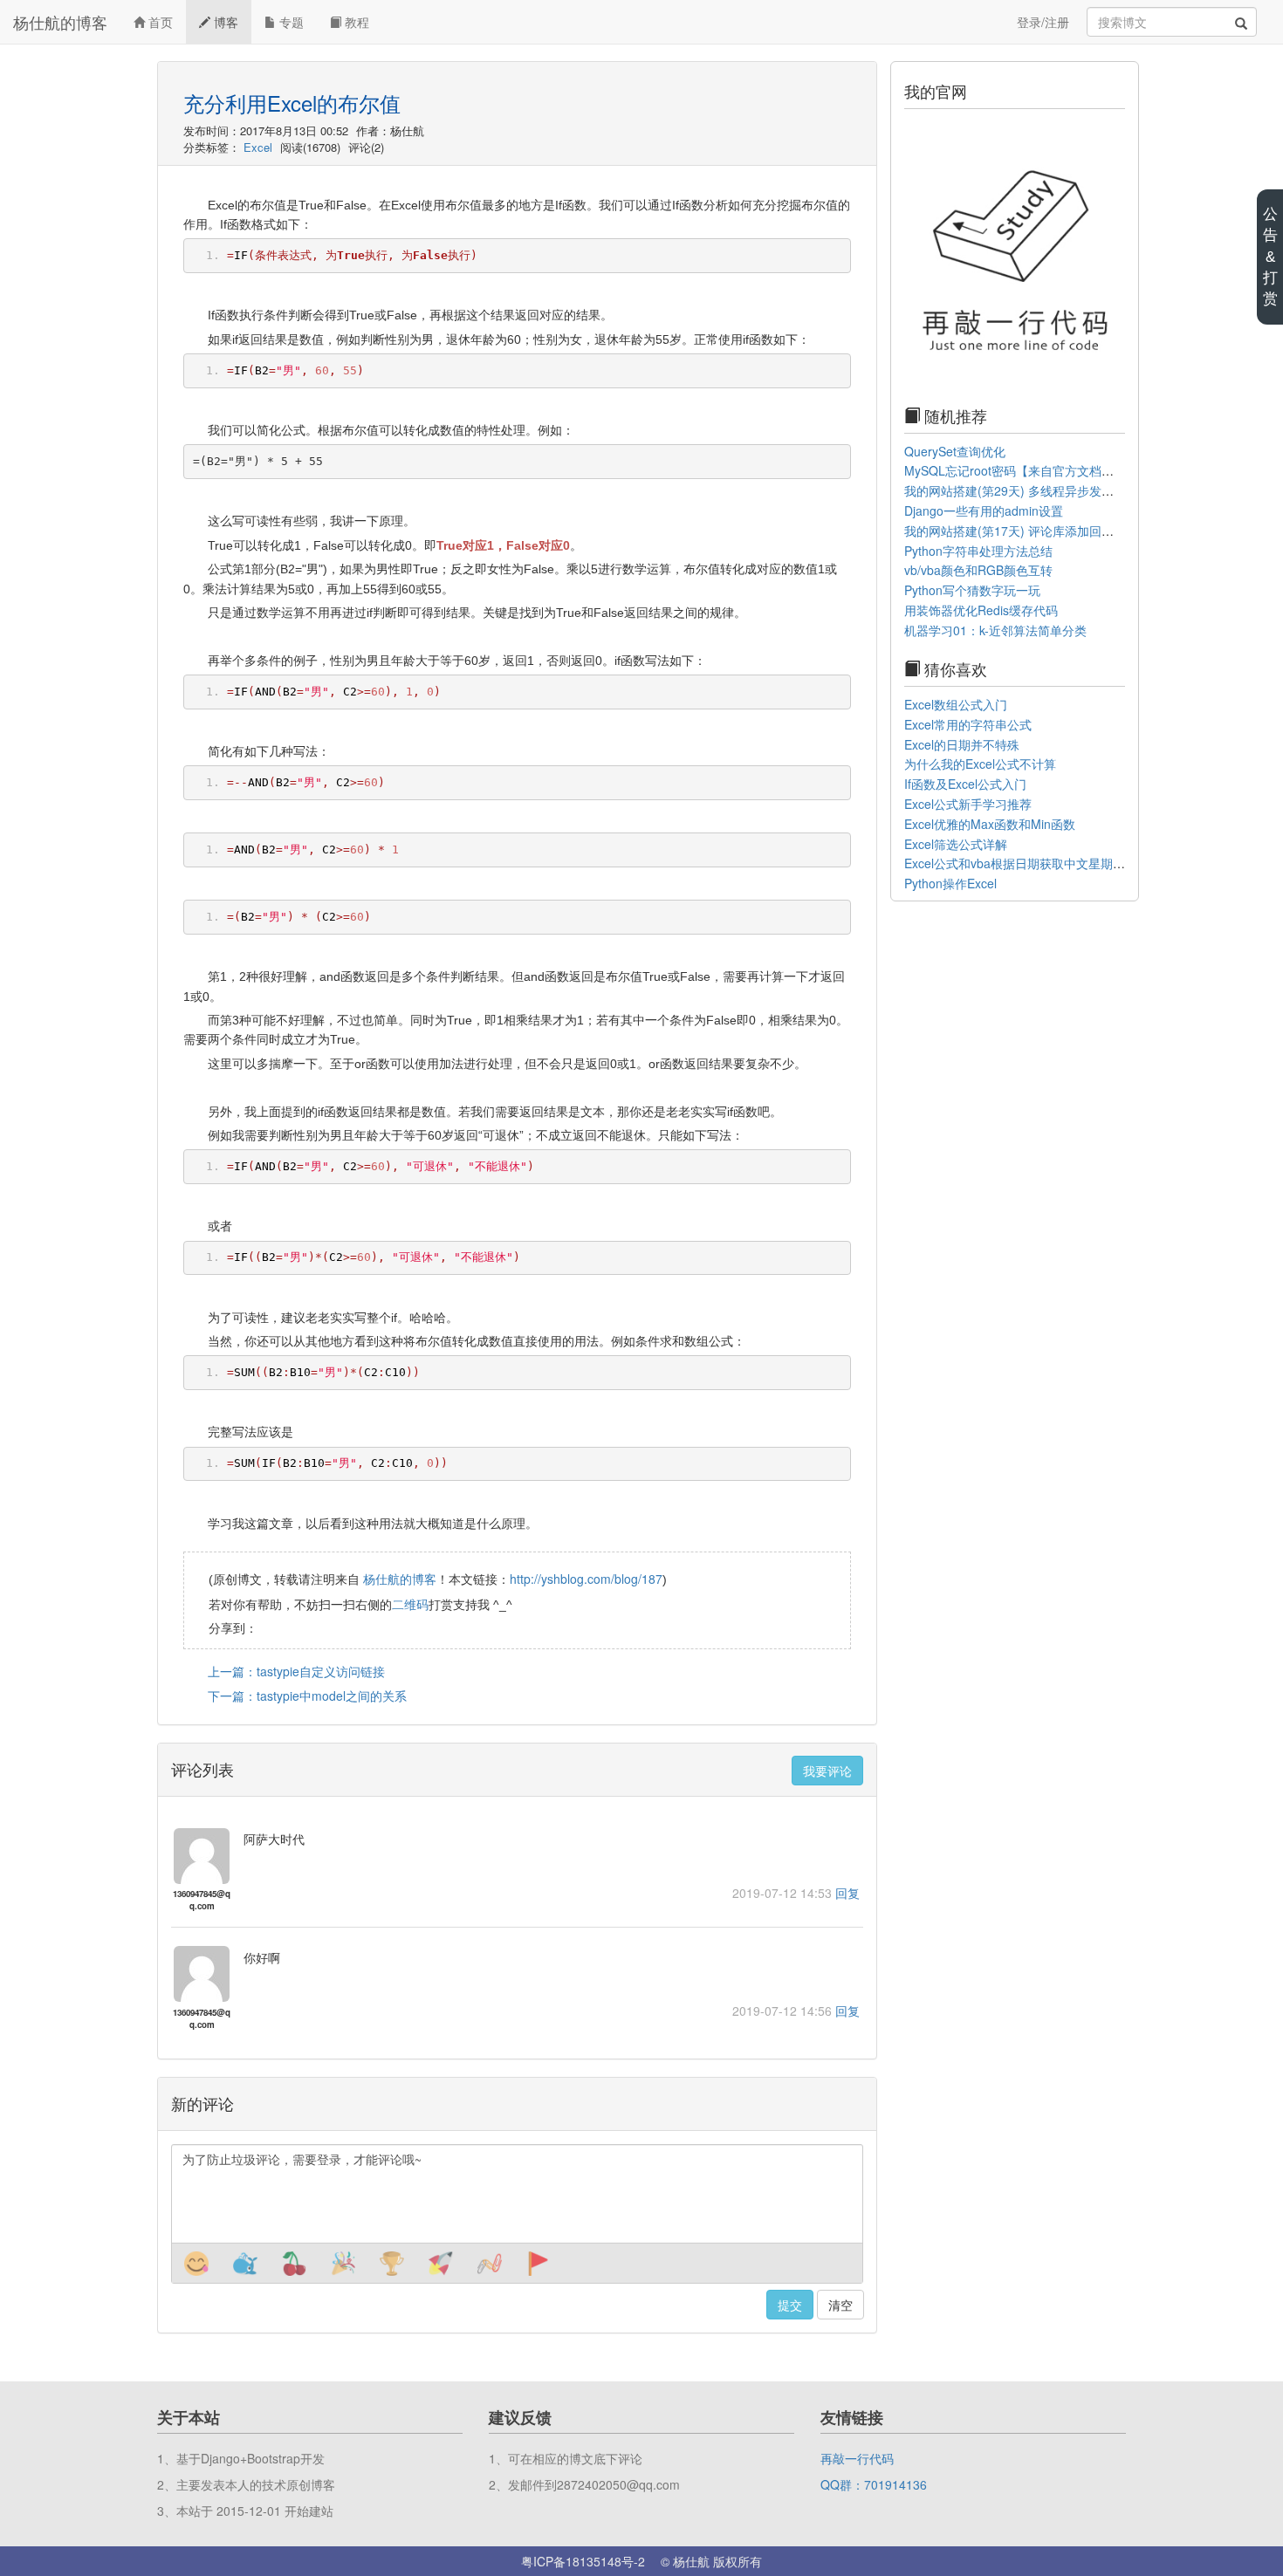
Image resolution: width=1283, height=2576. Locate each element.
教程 (355, 22)
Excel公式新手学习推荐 (968, 804)
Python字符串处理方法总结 (978, 551)
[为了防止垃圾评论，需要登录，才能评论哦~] (517, 2194)
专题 (290, 22)
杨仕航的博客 (60, 22)
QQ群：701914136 (874, 2484)
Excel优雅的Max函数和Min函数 (990, 824)
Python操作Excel (950, 883)
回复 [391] (847, 2011)
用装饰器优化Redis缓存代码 (981, 610)
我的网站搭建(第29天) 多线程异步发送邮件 (1021, 490)
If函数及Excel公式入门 (965, 784)
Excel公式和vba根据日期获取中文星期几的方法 (1033, 863)
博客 (224, 22)
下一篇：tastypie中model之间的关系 (307, 1696)
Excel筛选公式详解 (956, 844)
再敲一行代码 (857, 2458)
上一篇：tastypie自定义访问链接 (296, 1671)
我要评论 (827, 1771)
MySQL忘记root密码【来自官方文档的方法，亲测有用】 (1058, 470)
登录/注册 (1043, 22)
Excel (258, 147)
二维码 (410, 1604)
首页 (159, 22)
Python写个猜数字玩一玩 (972, 590)
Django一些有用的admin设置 (984, 510)
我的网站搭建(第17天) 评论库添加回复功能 (1021, 531)
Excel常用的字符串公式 (968, 724)
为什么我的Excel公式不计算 (980, 764)
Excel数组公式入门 (956, 704)
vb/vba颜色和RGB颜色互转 (978, 570)
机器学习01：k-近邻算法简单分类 (995, 630)
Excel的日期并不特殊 (962, 744)
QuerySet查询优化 (955, 451)
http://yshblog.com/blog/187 (586, 1579)
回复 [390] (847, 1893)
